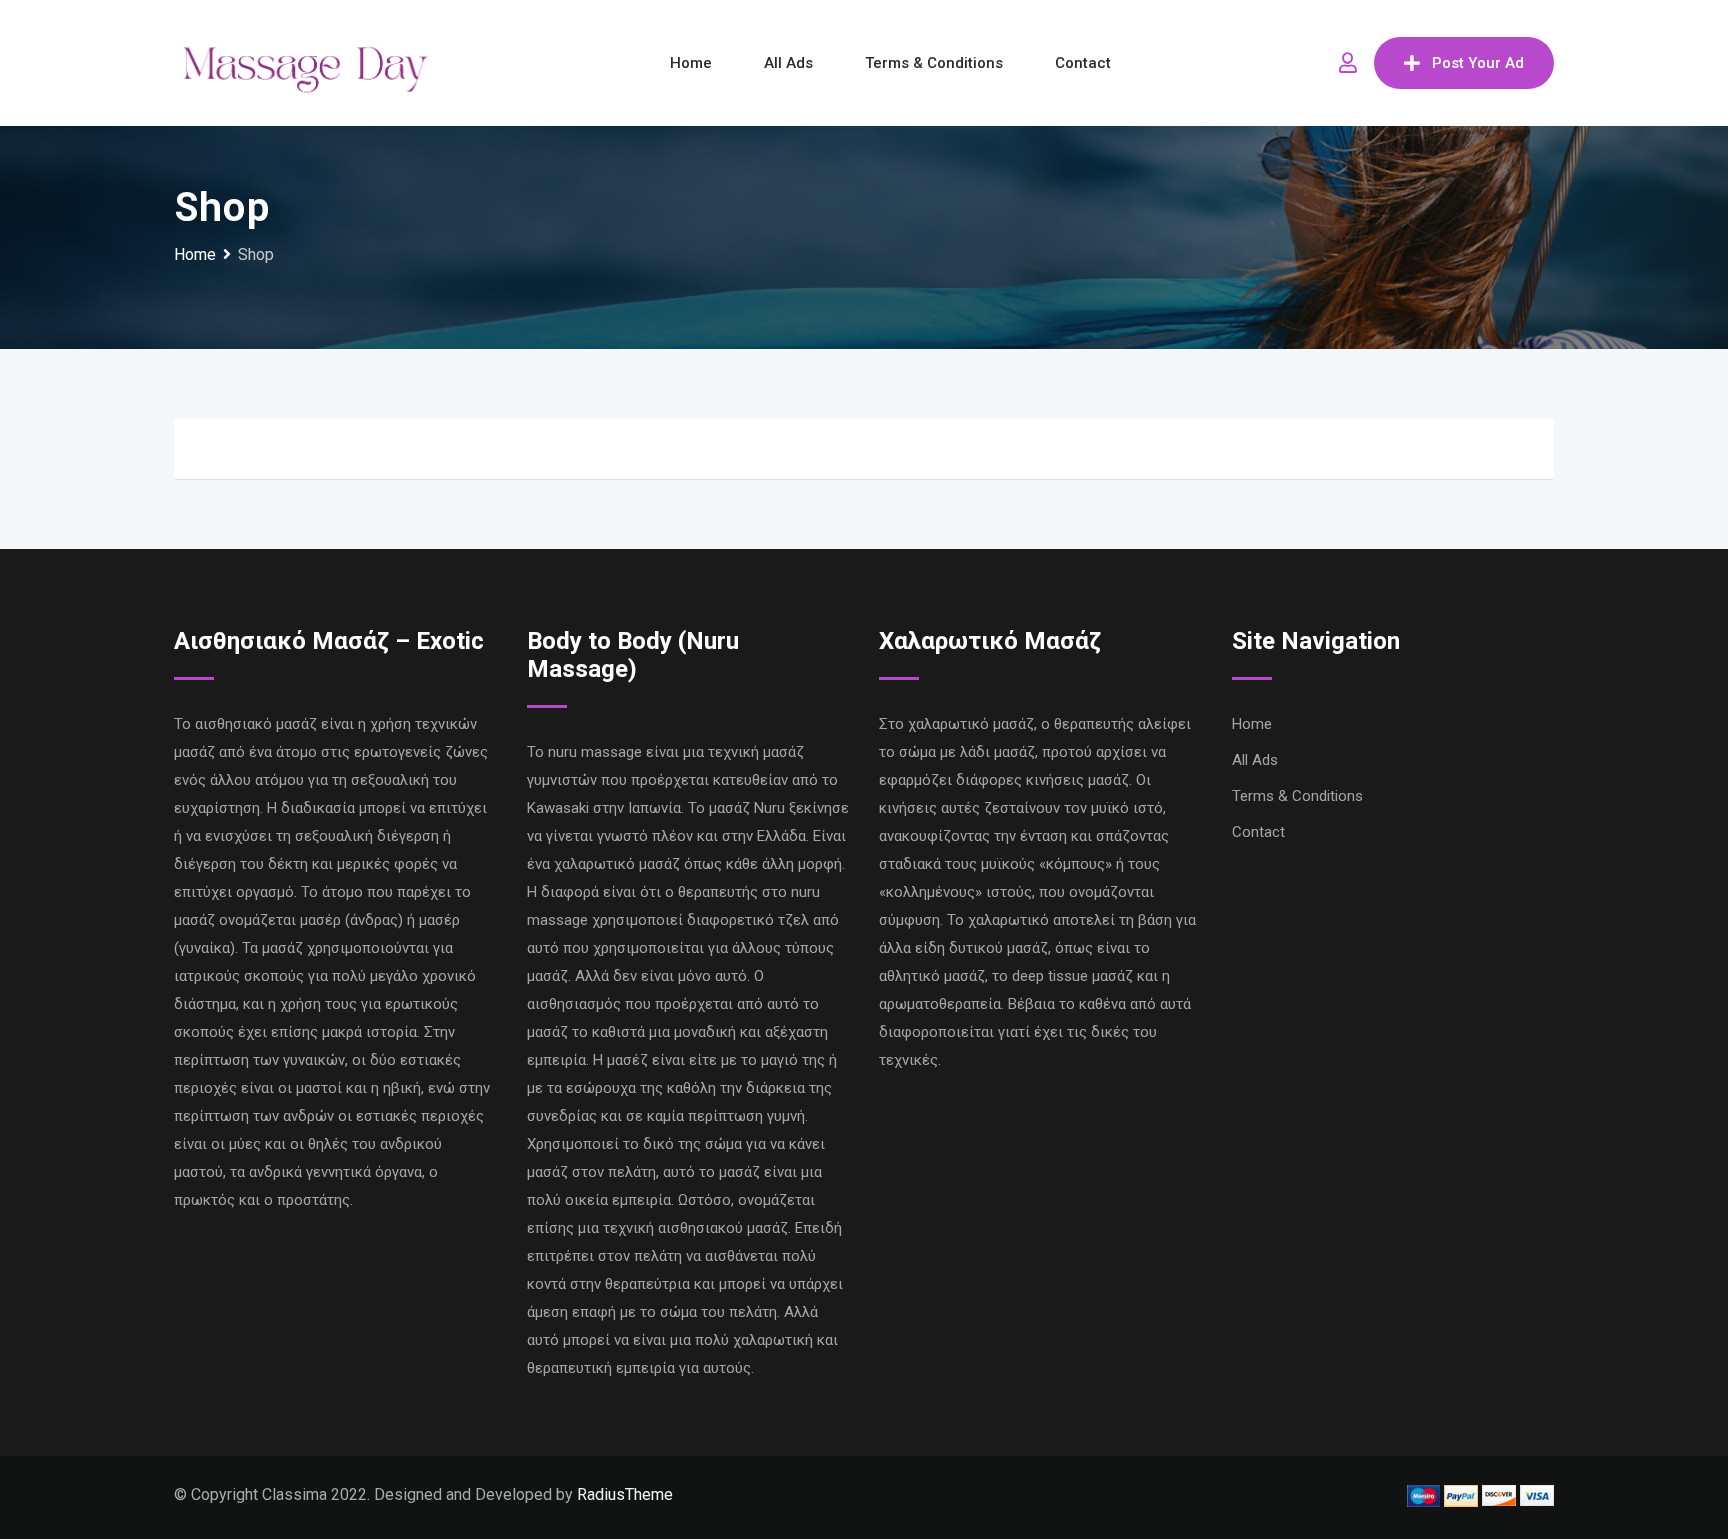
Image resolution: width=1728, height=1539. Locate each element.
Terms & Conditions (934, 63)
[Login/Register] (1348, 63)
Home (691, 63)
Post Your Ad (1478, 63)
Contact (1083, 63)
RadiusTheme (625, 1494)
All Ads (788, 63)
